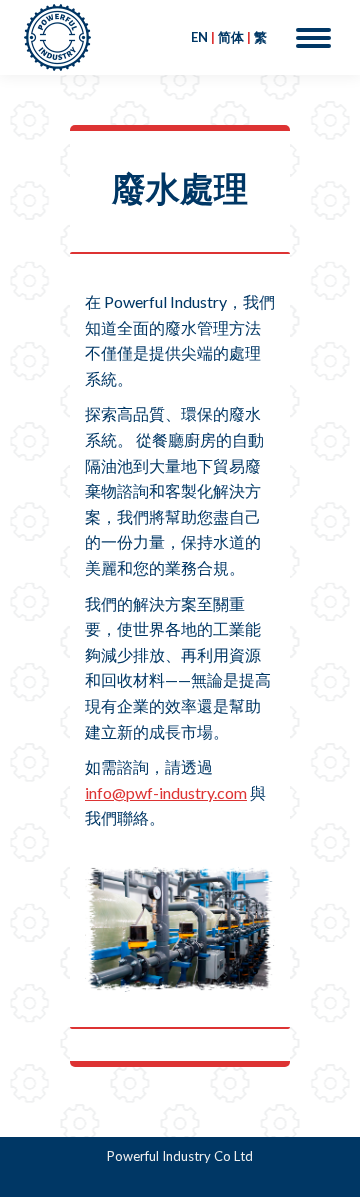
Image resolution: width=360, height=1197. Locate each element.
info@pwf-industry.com (166, 792)
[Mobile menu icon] (313, 38)
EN (199, 37)
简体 (231, 37)
